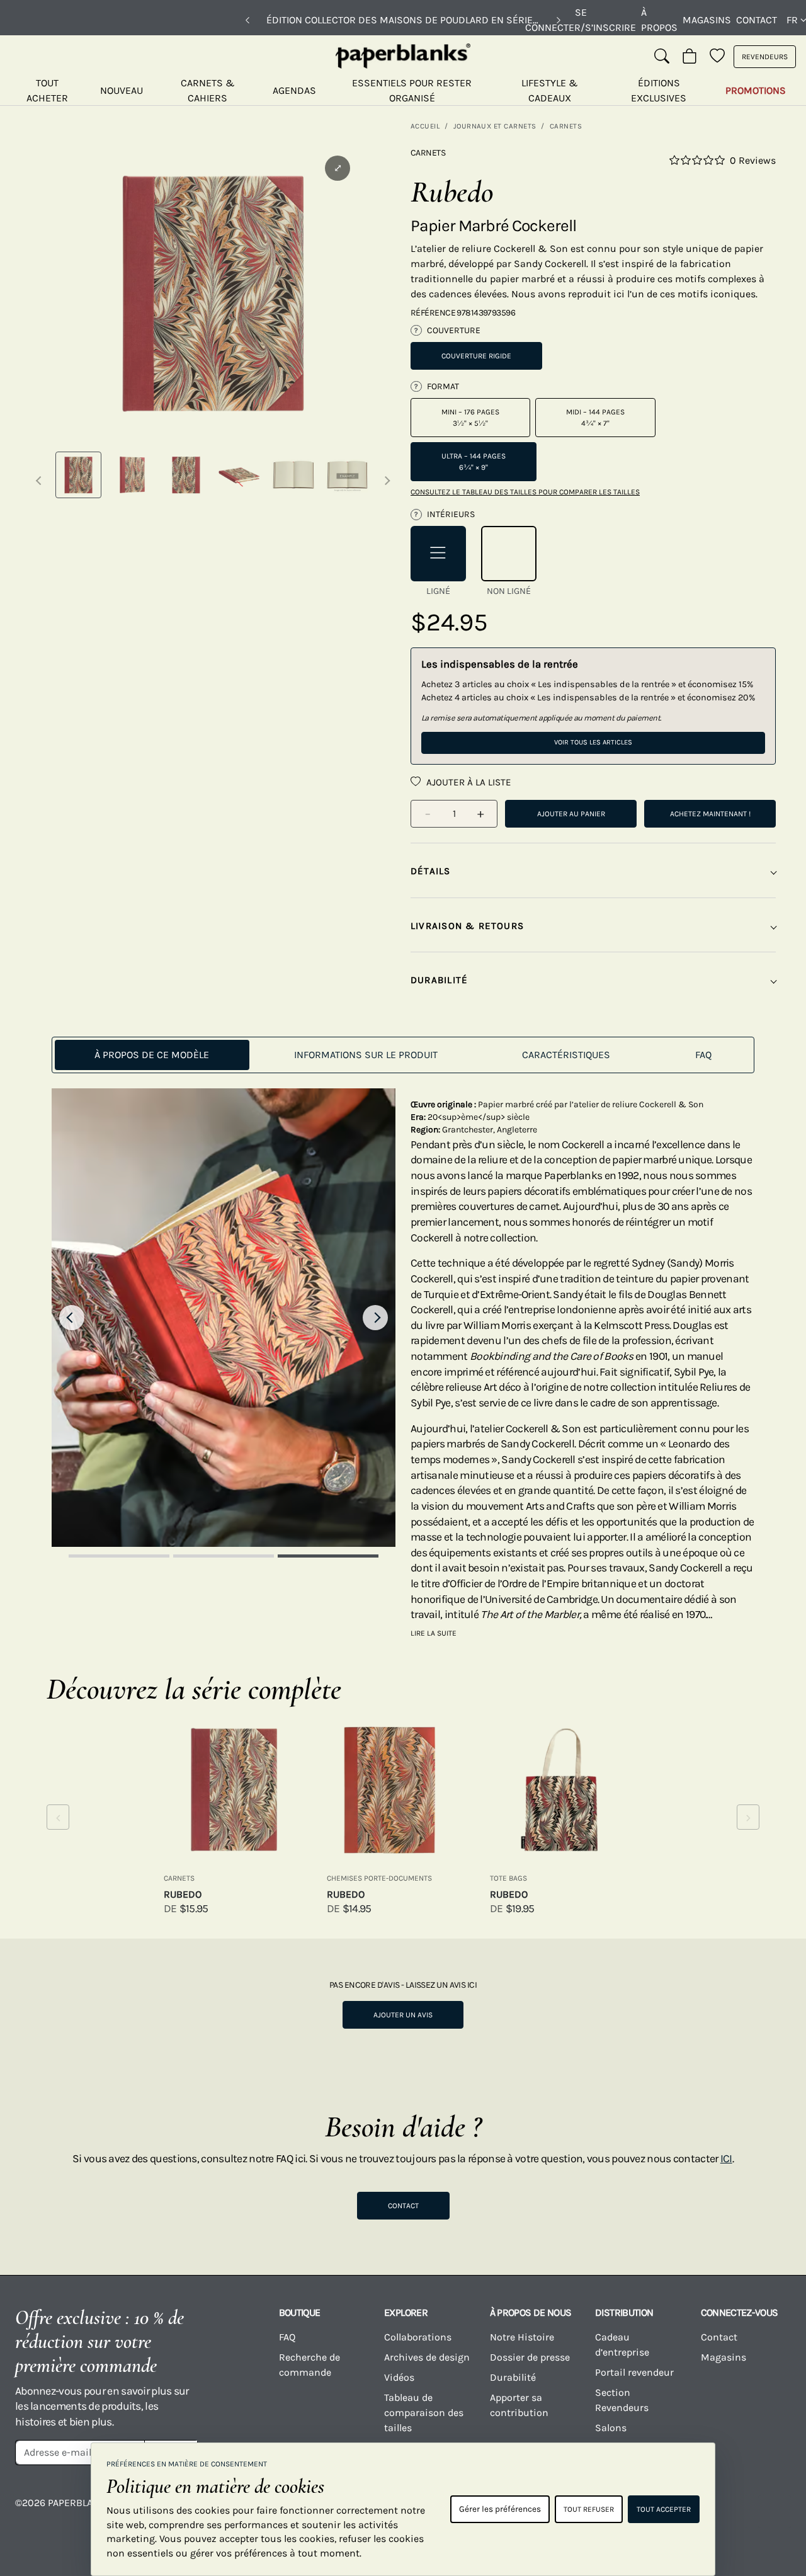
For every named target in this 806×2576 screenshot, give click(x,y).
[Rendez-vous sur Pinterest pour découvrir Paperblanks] (775, 2512)
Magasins (707, 20)
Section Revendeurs (622, 2400)
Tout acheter (47, 90)
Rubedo (183, 1894)
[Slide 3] (328, 1556)
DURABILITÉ (439, 980)
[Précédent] (247, 20)
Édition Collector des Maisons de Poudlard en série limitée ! (403, 20)
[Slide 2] (224, 1556)
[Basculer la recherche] (662, 57)
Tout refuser (589, 2509)
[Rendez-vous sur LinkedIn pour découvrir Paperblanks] (731, 2512)
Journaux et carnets (495, 126)
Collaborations (418, 2337)
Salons (611, 2428)
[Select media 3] (186, 475)
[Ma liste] (717, 57)
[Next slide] (375, 1318)
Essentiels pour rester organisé (412, 90)
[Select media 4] (240, 475)
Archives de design (427, 2357)
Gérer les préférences (500, 2509)
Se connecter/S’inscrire (581, 20)
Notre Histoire (522, 2337)
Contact (757, 20)
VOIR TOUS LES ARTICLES (593, 742)
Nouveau (122, 90)
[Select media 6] (347, 475)
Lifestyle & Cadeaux (550, 90)
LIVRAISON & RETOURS (467, 926)
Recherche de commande (309, 2365)
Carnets (566, 126)
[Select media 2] (132, 475)
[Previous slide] (72, 1318)
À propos (659, 20)
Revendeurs (765, 57)
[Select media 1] (78, 475)
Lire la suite (434, 1633)
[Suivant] (559, 20)
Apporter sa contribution (519, 2405)
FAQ (287, 2337)
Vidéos (399, 2377)
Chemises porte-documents (379, 1878)
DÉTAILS (431, 871)
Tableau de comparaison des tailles (424, 2413)
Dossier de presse (530, 2357)
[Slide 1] (119, 1556)
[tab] (152, 1055)
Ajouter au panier (571, 814)
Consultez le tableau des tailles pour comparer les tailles (525, 492)
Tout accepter (664, 2509)
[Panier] (690, 57)
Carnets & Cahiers (208, 90)
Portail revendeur (634, 2372)
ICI (726, 2158)
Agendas (294, 90)
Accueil (425, 126)
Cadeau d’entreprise (622, 2345)
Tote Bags (508, 1878)
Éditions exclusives (659, 90)
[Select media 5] (293, 475)
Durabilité (513, 2377)
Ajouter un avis (403, 2015)
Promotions (756, 90)
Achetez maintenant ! (710, 814)
